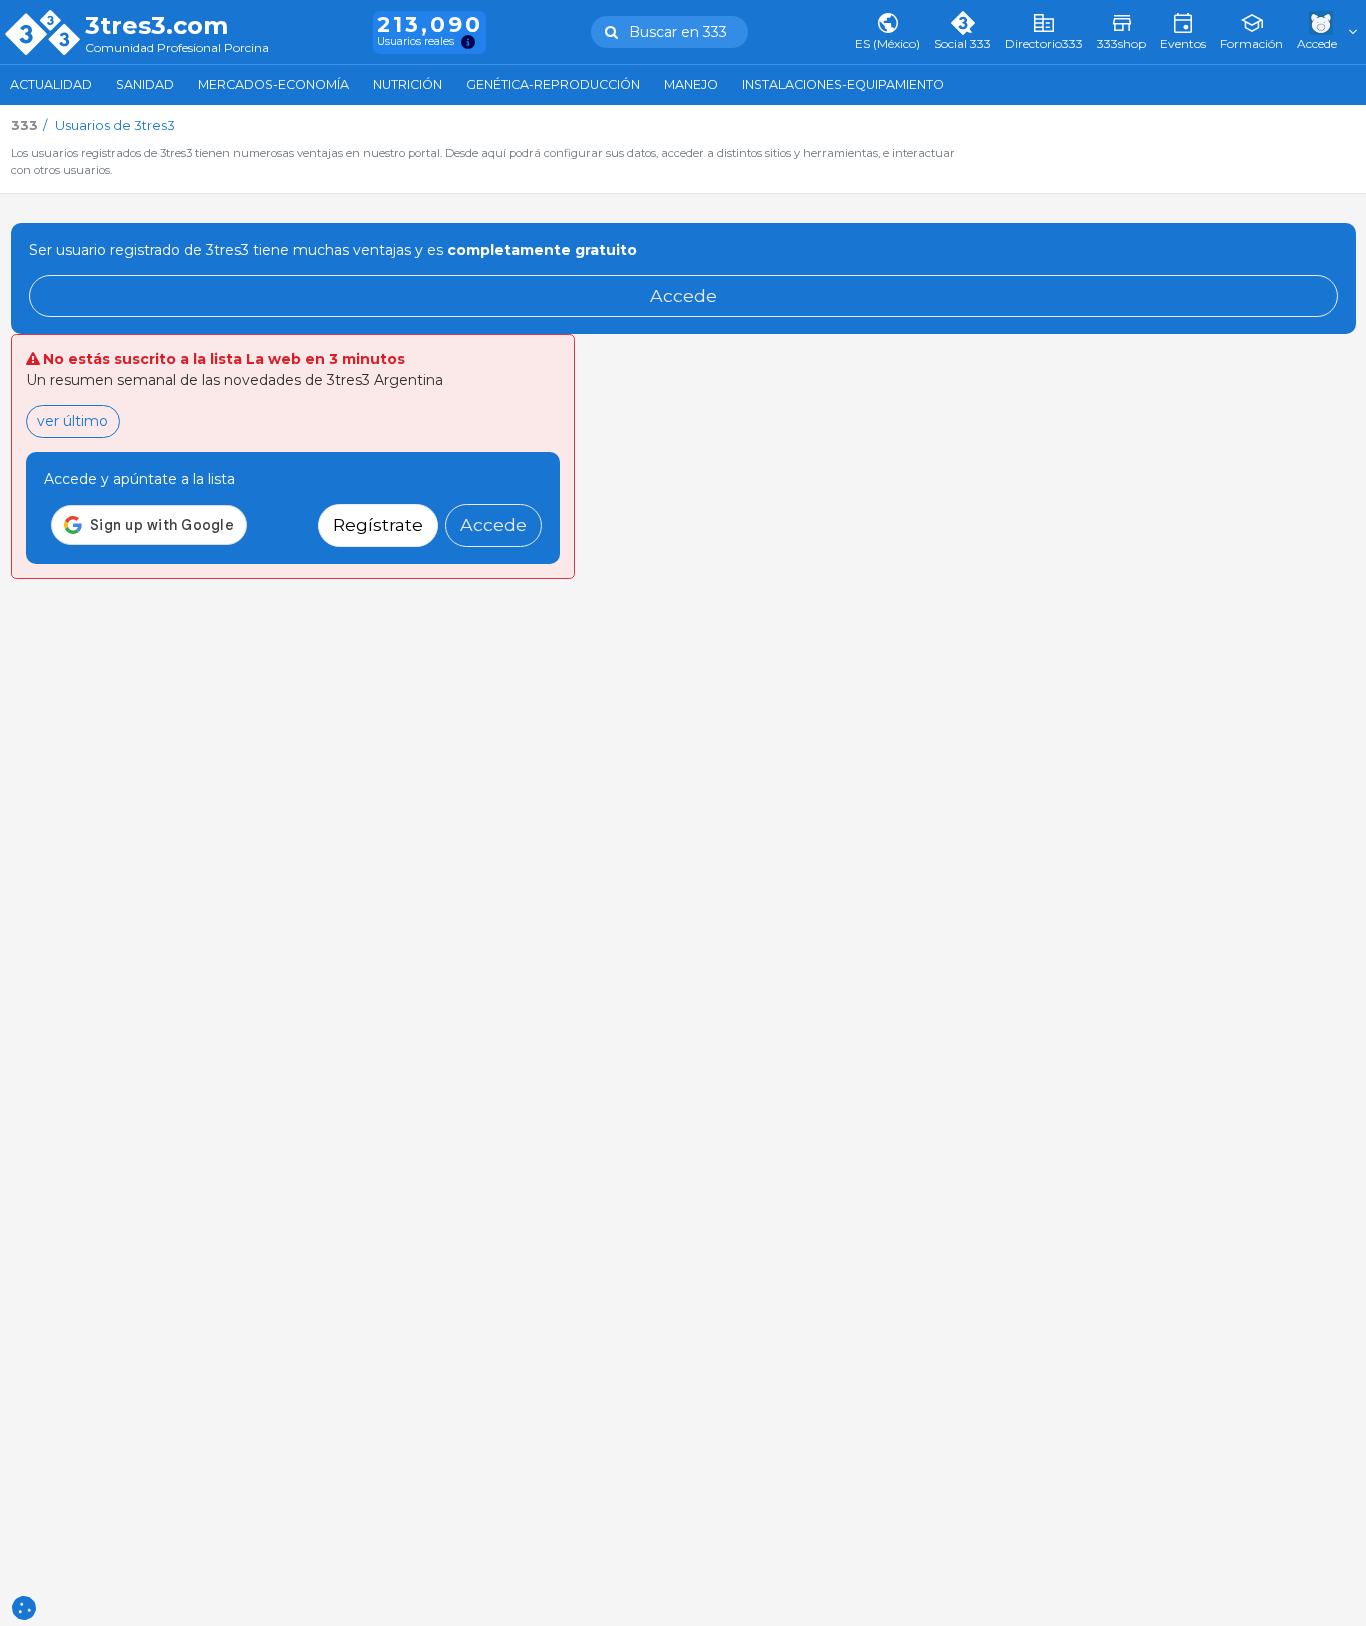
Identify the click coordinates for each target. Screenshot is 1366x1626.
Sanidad (145, 84)
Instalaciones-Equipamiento (843, 84)
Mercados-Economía (273, 84)
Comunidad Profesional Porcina (177, 48)
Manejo (691, 84)
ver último (72, 421)
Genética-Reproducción (553, 84)
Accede (683, 295)
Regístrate (378, 524)
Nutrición (407, 84)
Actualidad (51, 84)
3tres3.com (156, 26)
